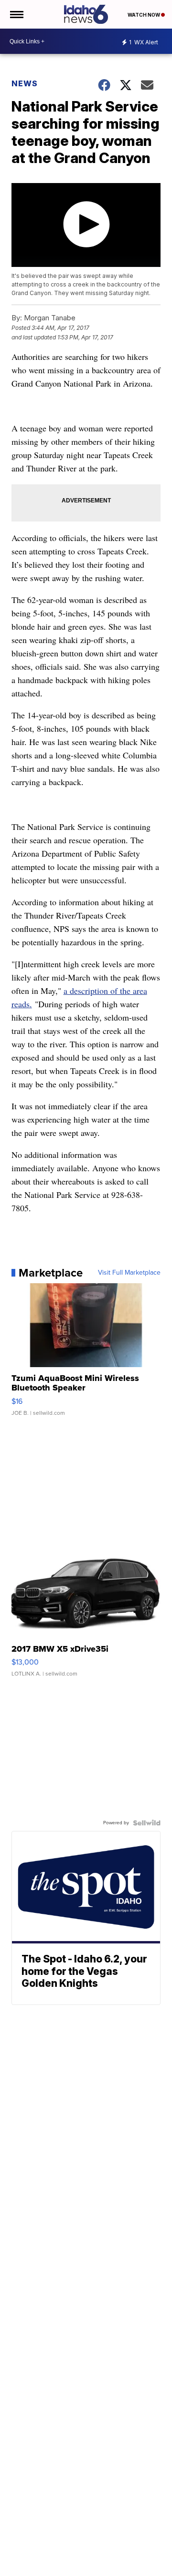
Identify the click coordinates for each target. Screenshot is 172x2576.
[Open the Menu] (16, 14)
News (25, 83)
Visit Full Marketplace (129, 1273)
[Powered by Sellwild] (147, 1823)
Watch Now (144, 15)
